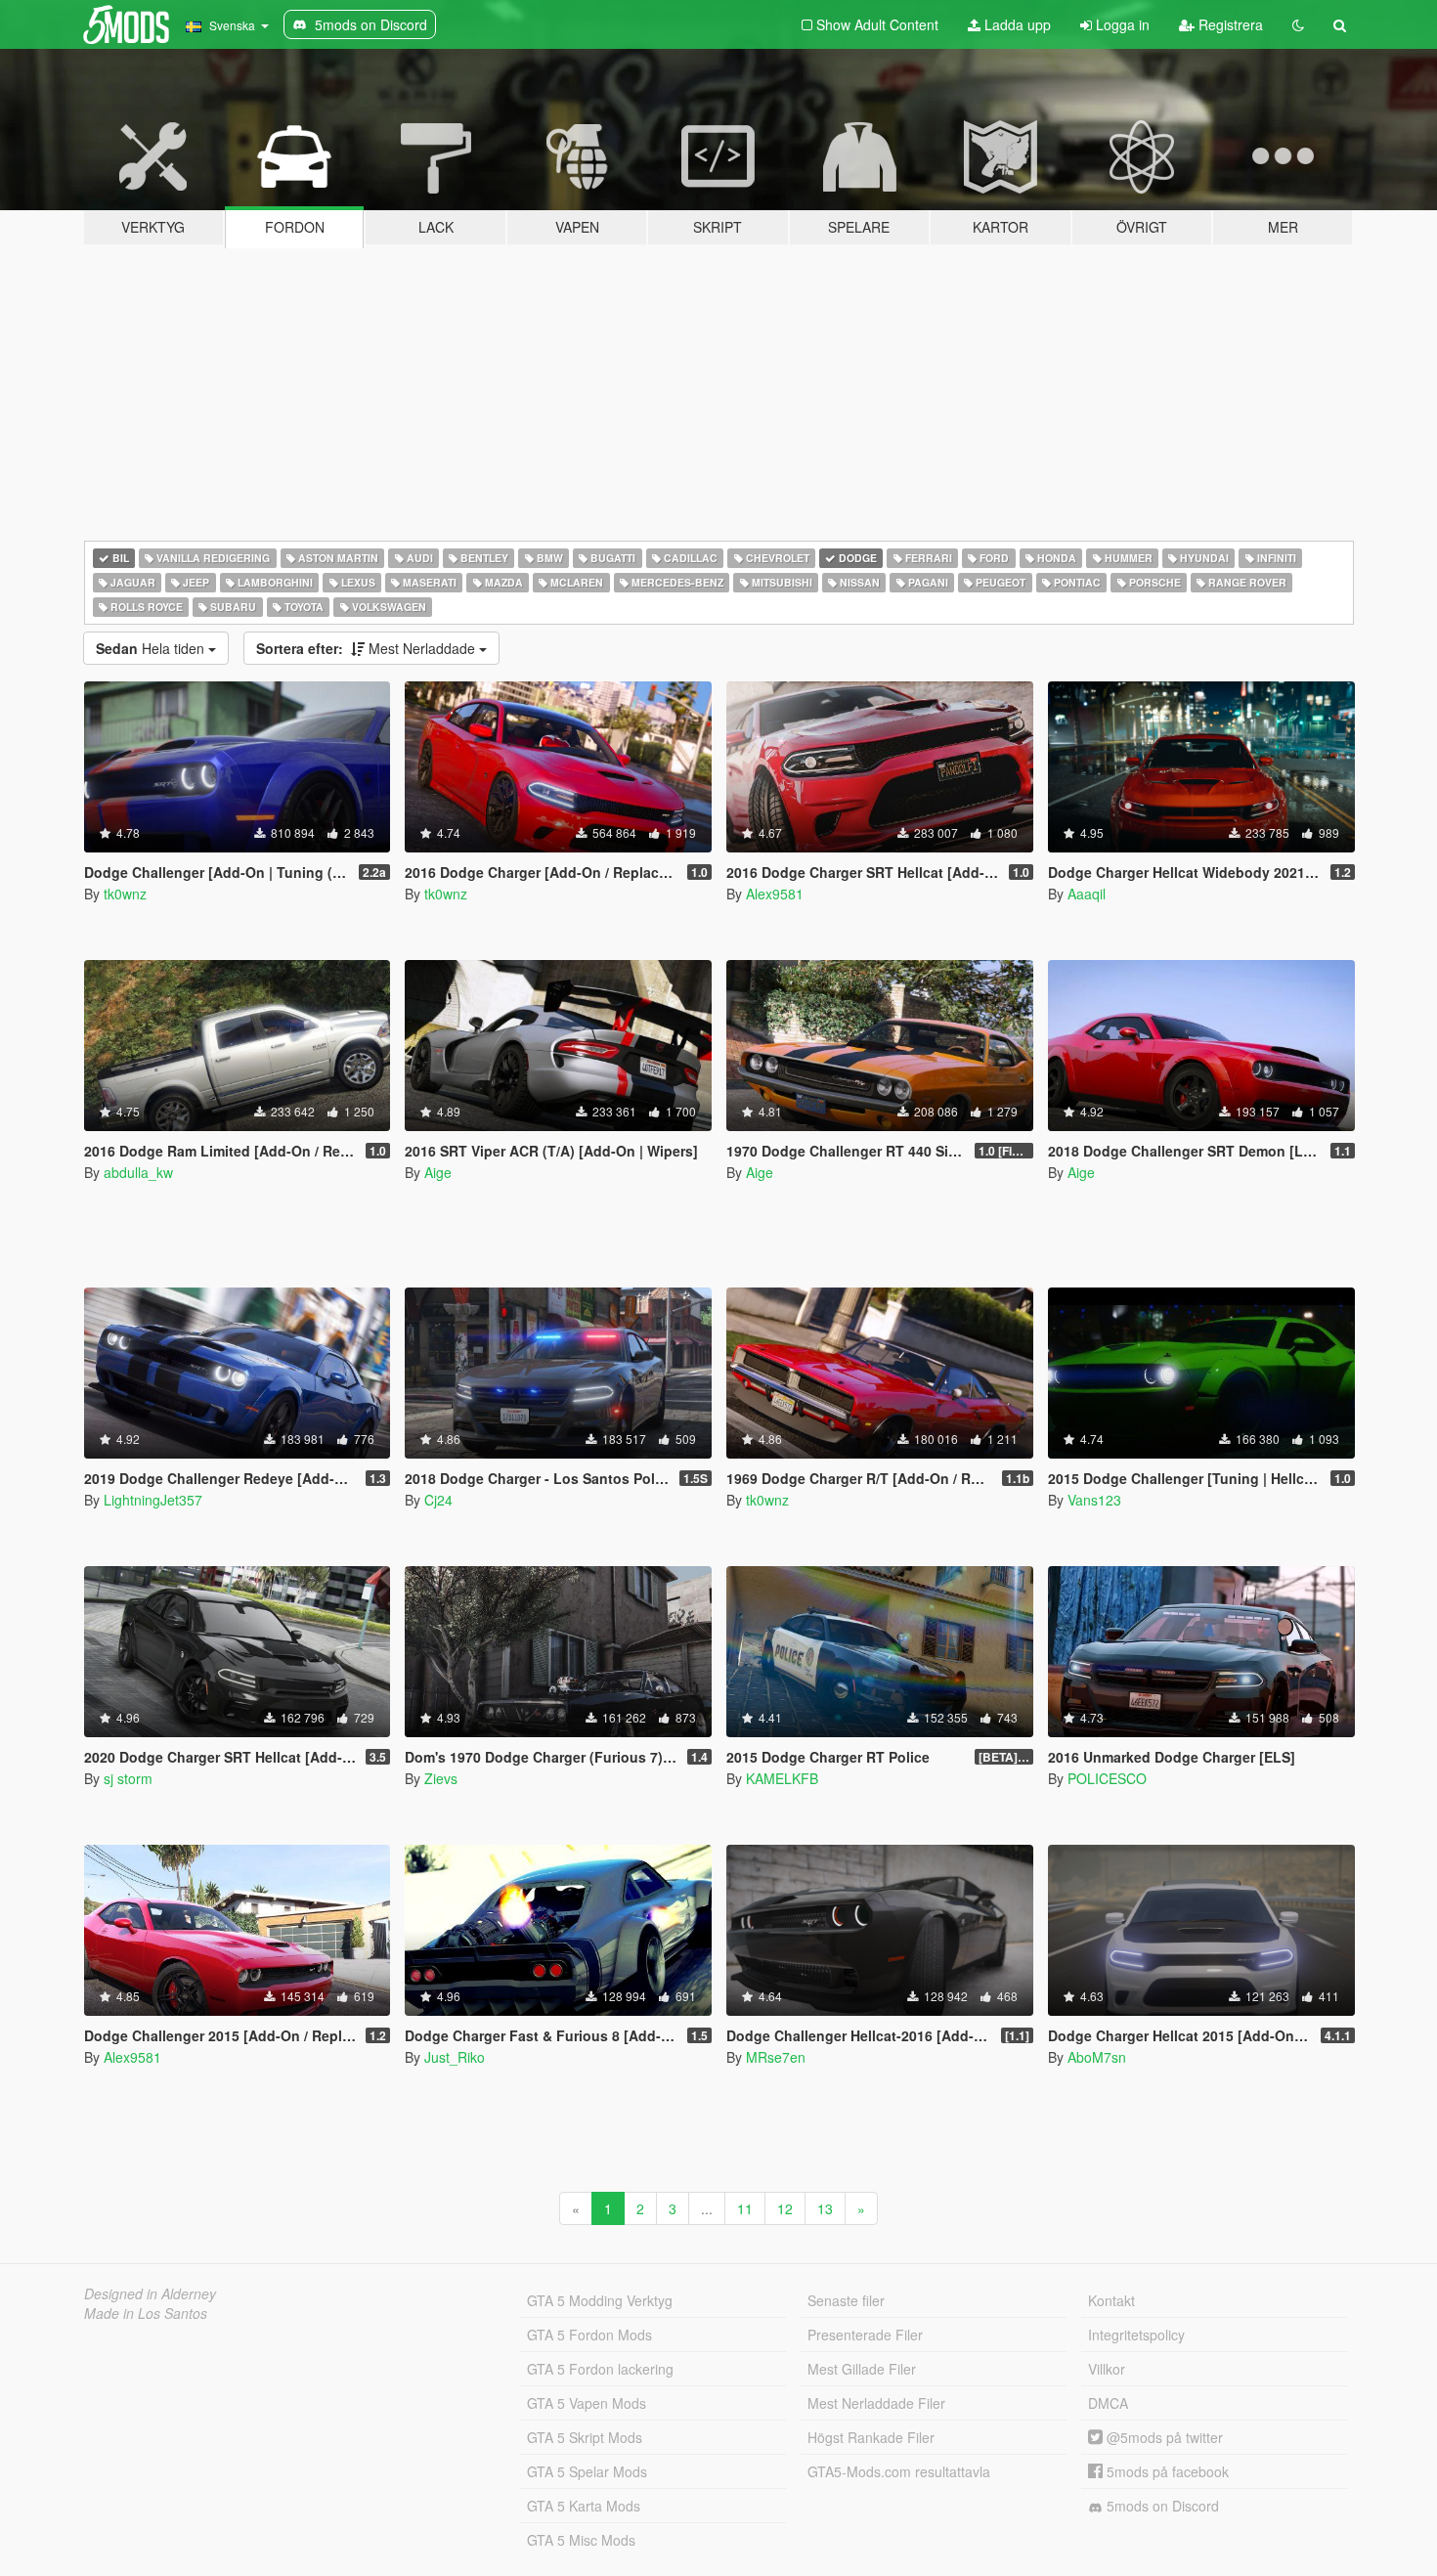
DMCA (1108, 2403)
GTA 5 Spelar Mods (587, 2471)
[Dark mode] (1298, 24)
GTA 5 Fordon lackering (600, 2369)
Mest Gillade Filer (862, 2369)
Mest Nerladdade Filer (876, 2403)
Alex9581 (775, 894)
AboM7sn (1097, 2057)
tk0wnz (125, 894)
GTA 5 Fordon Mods (589, 2335)
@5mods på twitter (1163, 2437)
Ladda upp (1016, 24)
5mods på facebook (1166, 2471)
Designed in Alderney (150, 2293)
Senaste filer (846, 2300)
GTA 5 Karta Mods (584, 2506)
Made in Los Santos (146, 2313)
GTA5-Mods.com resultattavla (899, 2471)
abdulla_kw (138, 1172)
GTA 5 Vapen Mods (587, 2403)
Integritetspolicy (1136, 2335)
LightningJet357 (153, 1500)
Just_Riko (455, 2057)
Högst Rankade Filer (871, 2437)
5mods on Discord (1161, 2506)
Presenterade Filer (865, 2335)
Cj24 (438, 1500)
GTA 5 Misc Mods (581, 2540)
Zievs (441, 1778)
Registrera (1229, 24)
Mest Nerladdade (368, 648)
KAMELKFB (782, 1778)
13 (825, 2208)
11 (745, 2208)
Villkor (1107, 2369)
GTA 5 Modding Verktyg (600, 2300)
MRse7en (776, 2057)
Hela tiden (152, 648)
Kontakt (1111, 2300)
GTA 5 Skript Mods (585, 2437)
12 (785, 2208)
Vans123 (1094, 1500)
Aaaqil (1087, 894)
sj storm (128, 1778)
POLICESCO (1107, 1778)
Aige (438, 1172)
